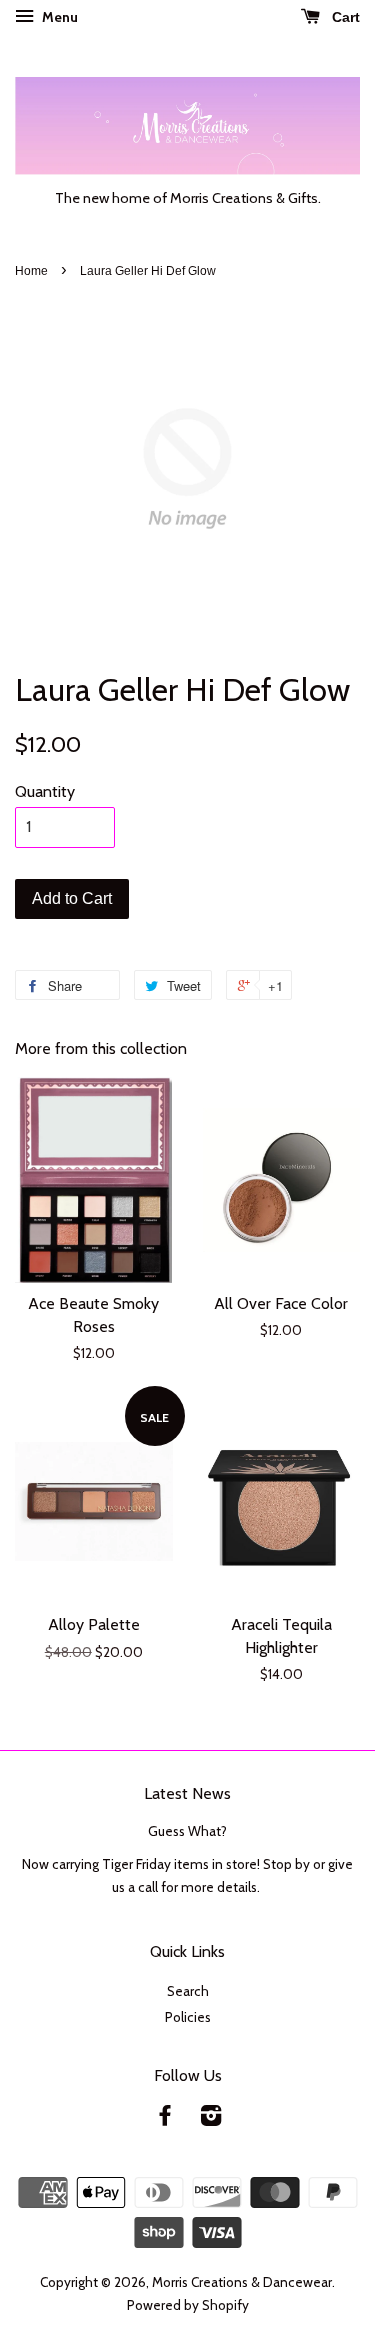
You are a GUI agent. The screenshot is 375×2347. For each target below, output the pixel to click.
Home (31, 271)
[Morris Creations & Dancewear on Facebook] (165, 2119)
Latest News (187, 1793)
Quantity (45, 791)
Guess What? (187, 1831)
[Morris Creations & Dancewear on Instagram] (211, 2119)
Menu (58, 17)
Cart (344, 17)
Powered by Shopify (188, 2305)
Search (188, 1991)
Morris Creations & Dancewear (242, 2282)
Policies (188, 2017)
